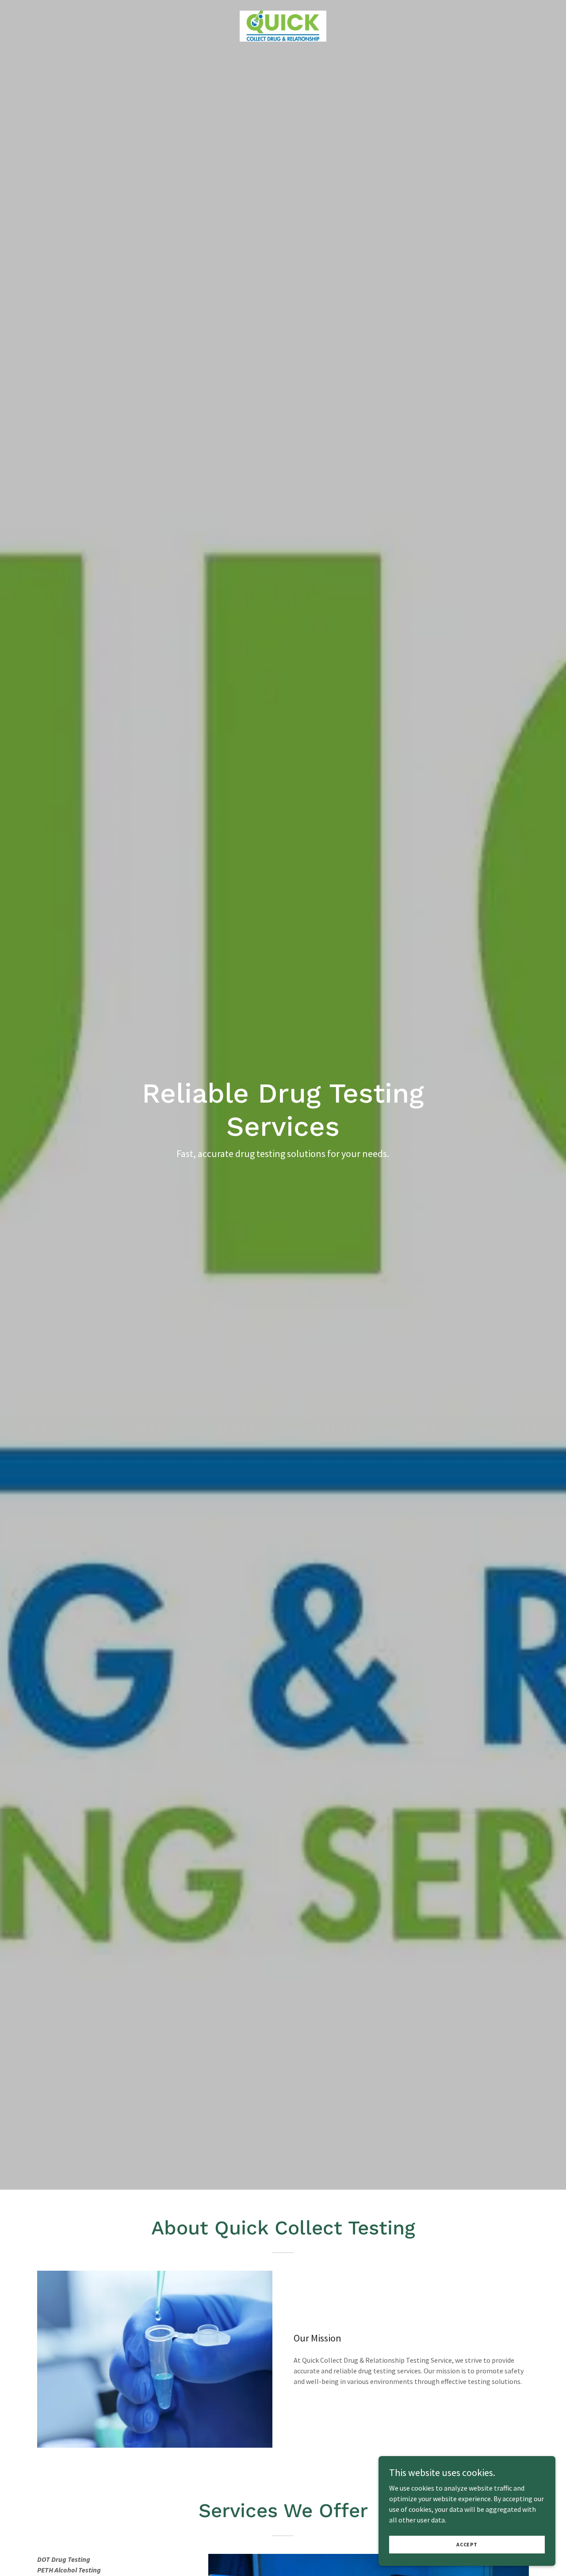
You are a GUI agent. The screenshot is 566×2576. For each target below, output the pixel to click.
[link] (283, 25)
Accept (467, 2544)
